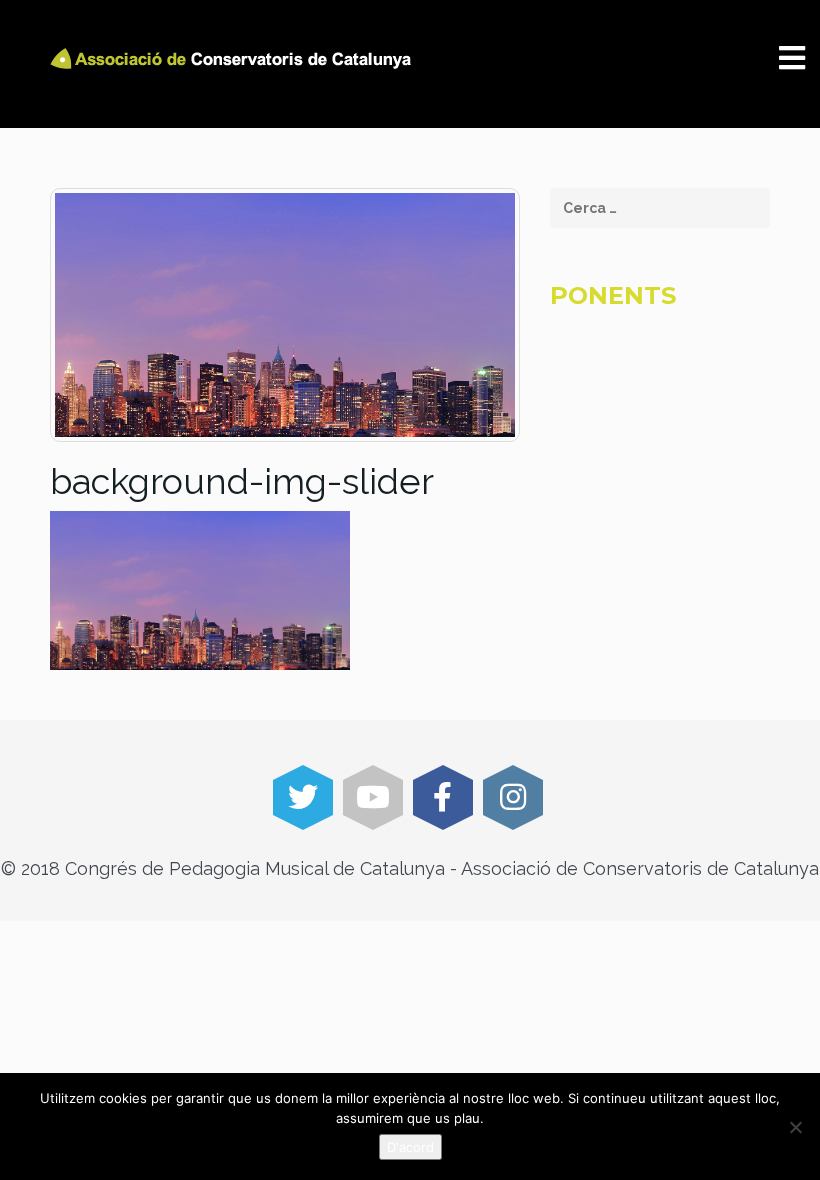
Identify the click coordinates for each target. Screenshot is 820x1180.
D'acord (410, 1147)
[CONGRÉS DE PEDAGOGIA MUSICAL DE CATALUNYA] (234, 58)
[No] (795, 1127)
